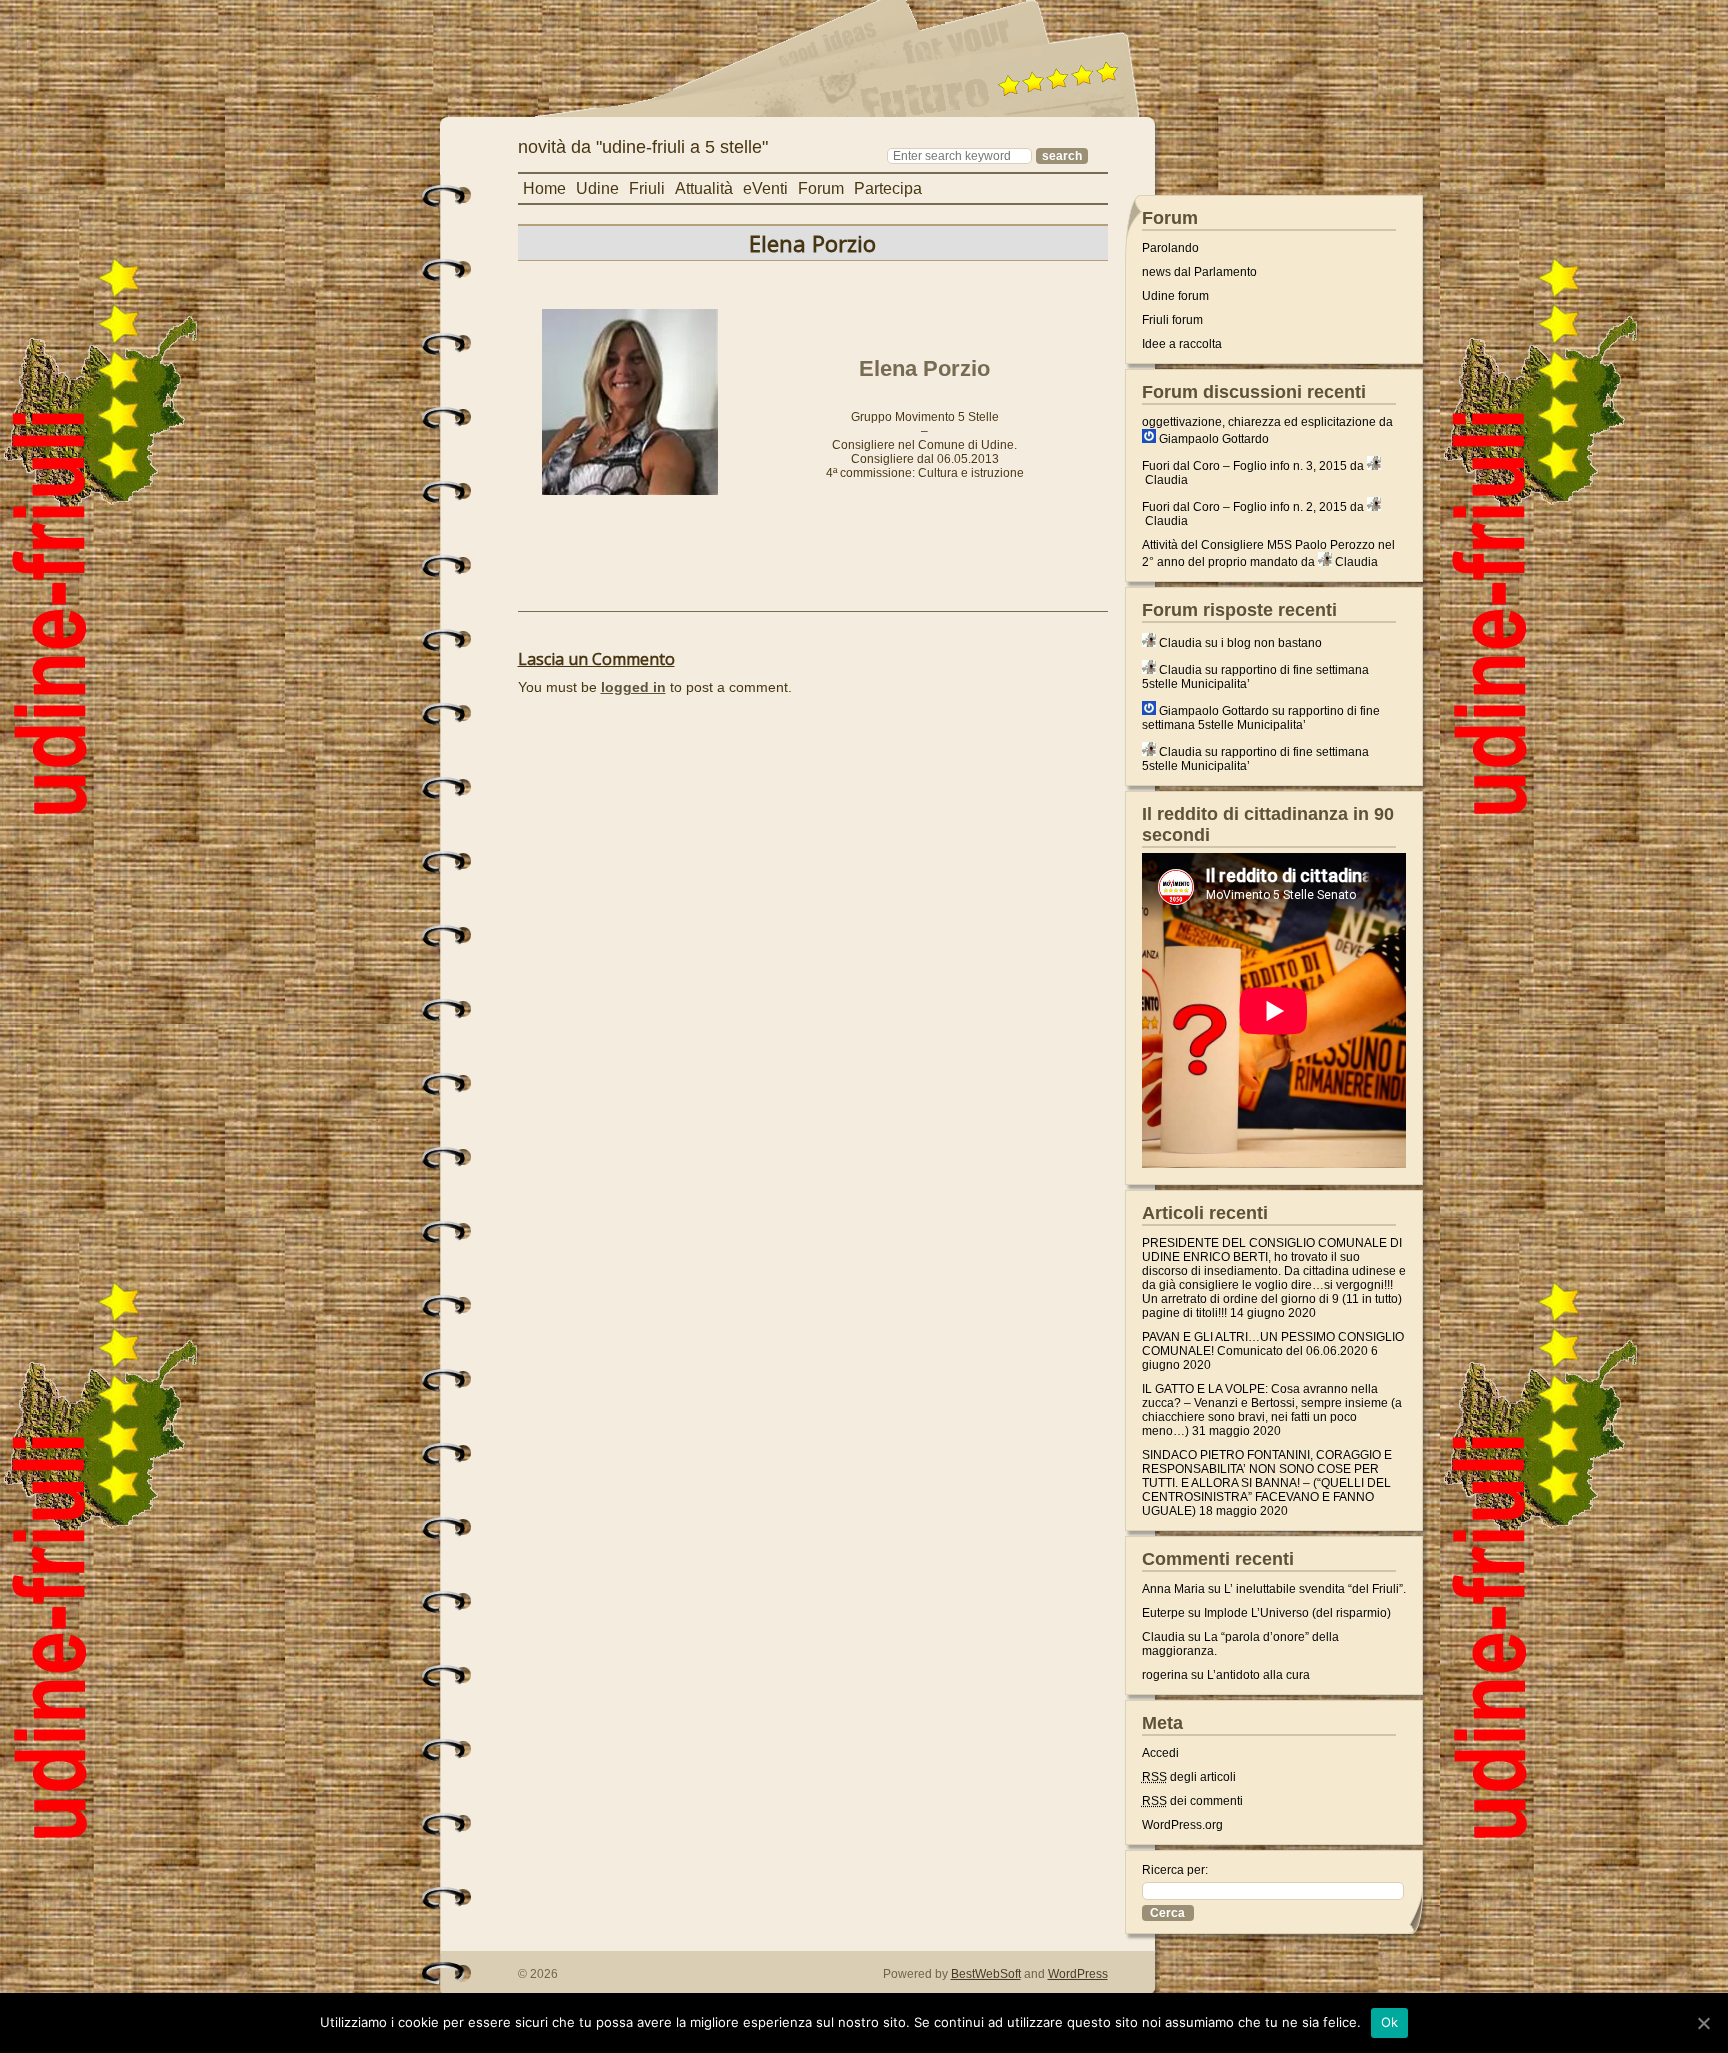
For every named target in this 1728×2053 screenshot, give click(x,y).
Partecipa (888, 188)
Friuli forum (1172, 320)
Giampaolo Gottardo (1214, 439)
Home (544, 188)
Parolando (1170, 248)
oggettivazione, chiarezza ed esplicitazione (1259, 422)
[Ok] (1703, 2023)
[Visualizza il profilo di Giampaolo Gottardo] (1149, 439)
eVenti (765, 188)
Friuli (647, 188)
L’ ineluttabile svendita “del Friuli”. (1315, 1589)
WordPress (1078, 1974)
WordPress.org (1182, 1825)
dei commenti (1192, 1801)
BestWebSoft (986, 1974)
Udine (597, 188)
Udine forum (1175, 296)
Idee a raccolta (1182, 344)
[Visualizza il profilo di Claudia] (1374, 466)
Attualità (704, 188)
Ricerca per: (1175, 1870)
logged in (633, 687)
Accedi (1160, 1753)
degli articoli (1189, 1777)
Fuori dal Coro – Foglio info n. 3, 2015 (1244, 466)
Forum (821, 188)
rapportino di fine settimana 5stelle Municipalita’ (1261, 718)
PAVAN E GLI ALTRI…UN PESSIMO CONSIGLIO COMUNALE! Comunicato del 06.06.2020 (1273, 1344)
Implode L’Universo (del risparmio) (1297, 1613)
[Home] (698, 125)
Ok (1390, 2022)
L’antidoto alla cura (1258, 1675)
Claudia (1166, 480)
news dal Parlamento (1199, 272)
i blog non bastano (1271, 643)
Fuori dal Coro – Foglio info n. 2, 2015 (1244, 507)
